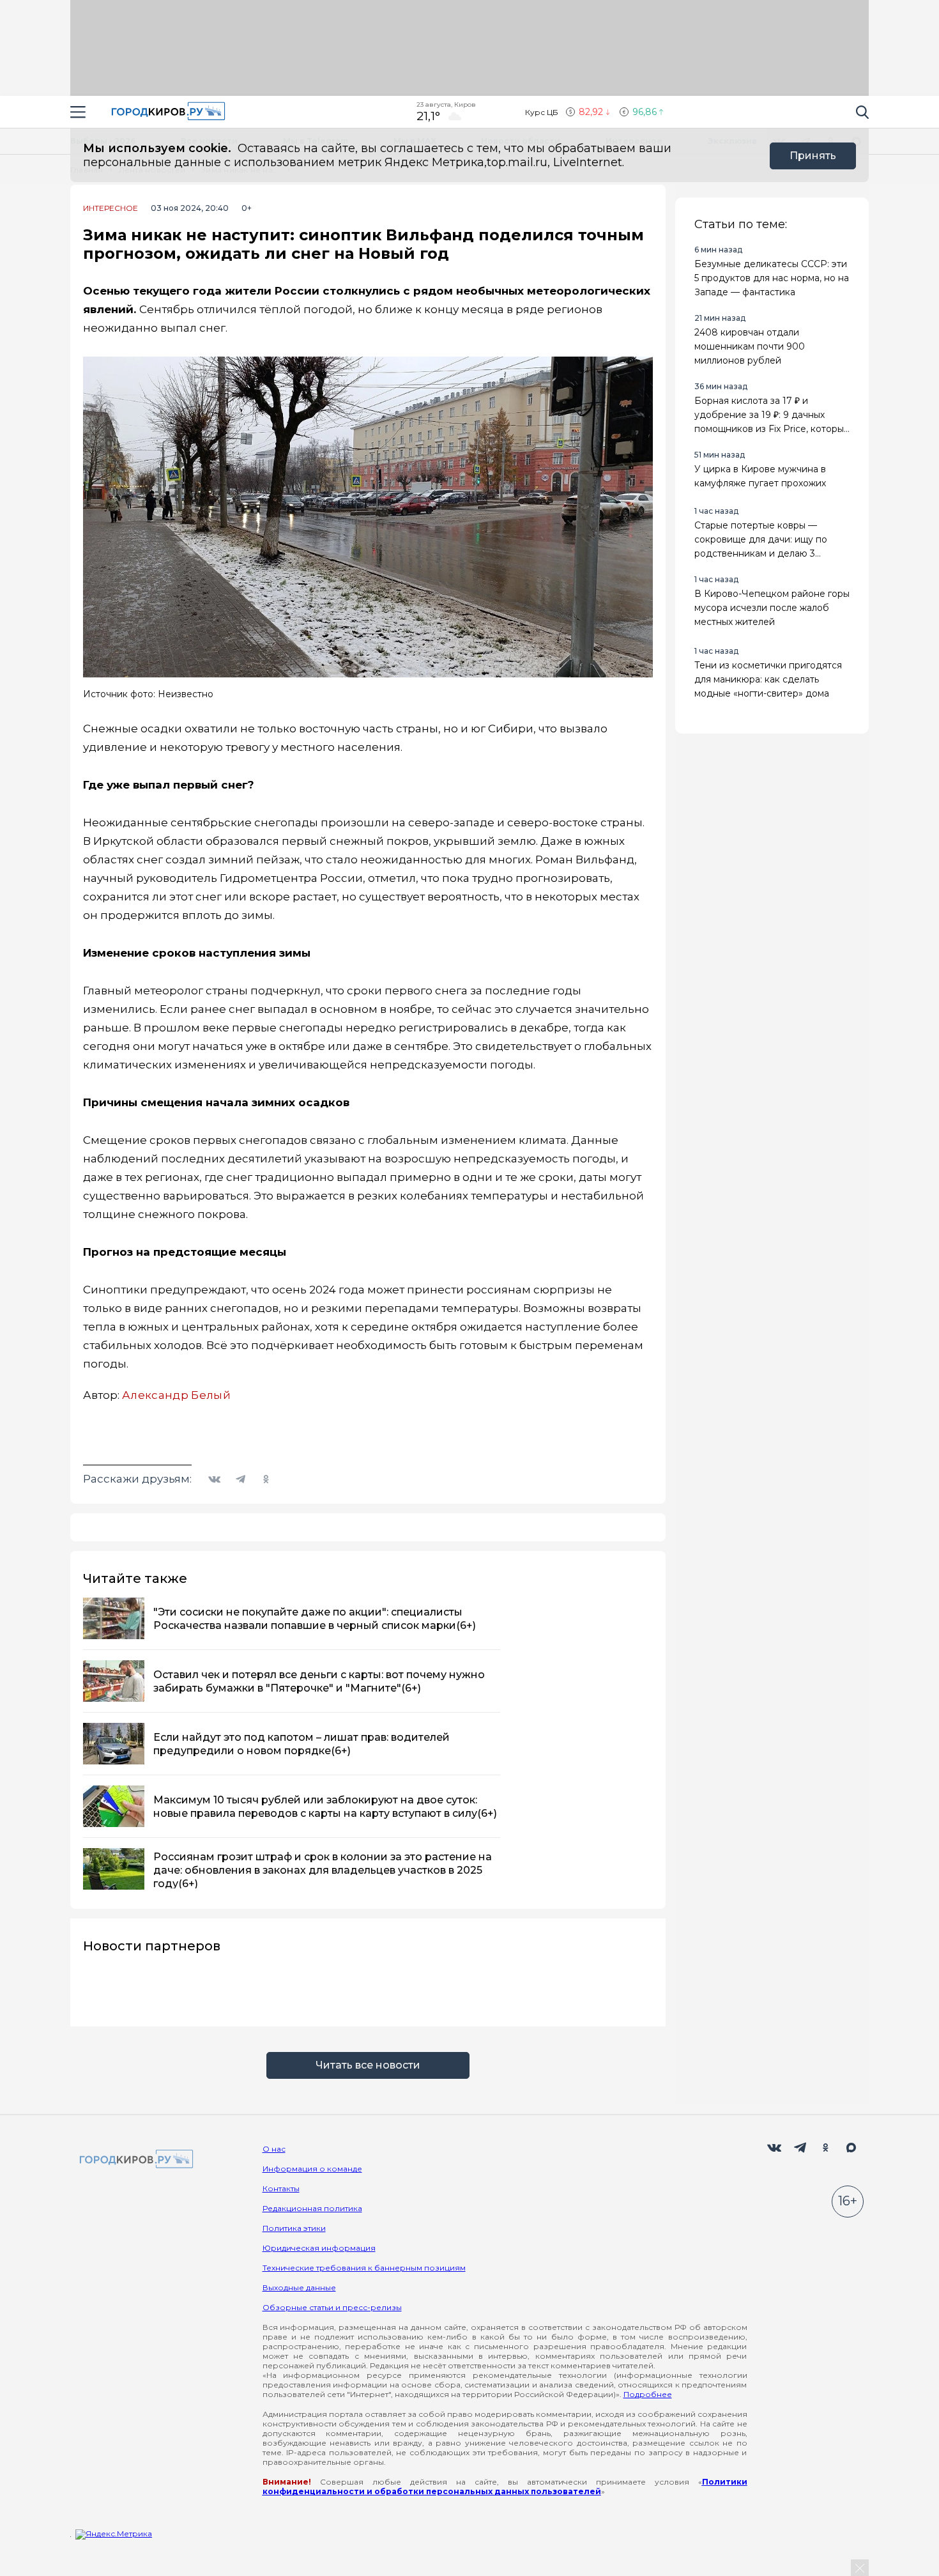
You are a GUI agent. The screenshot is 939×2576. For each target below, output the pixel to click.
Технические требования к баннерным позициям (364, 2268)
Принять (813, 156)
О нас (274, 2149)
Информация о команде (312, 2169)
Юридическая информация (319, 2248)
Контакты (281, 2188)
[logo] (134, 2160)
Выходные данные (299, 2287)
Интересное (111, 208)
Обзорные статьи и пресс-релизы (332, 2307)
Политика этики (294, 2228)
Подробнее (648, 2394)
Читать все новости (368, 2065)
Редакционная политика (312, 2208)
